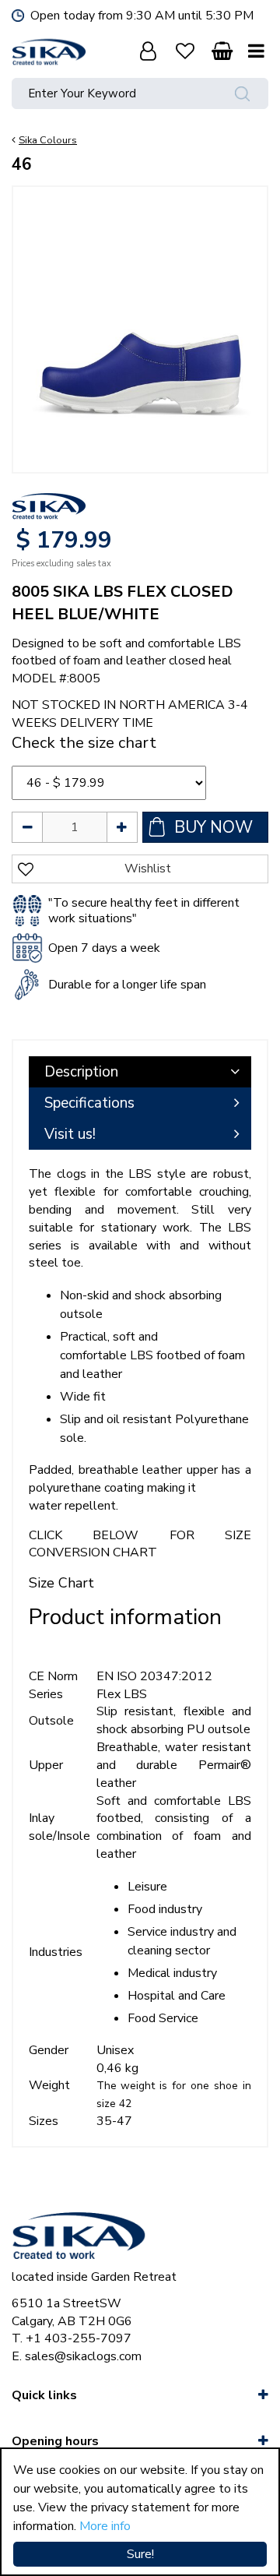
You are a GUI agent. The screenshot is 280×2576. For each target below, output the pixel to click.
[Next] (240, 314)
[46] (140, 314)
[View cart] (222, 51)
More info (105, 2526)
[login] (148, 51)
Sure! (140, 2554)
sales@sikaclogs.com (83, 2356)
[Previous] (40, 314)
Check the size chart (84, 743)
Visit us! (70, 1134)
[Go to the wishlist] (185, 51)
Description (81, 1072)
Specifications (89, 1103)
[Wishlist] (185, 51)
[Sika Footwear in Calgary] (49, 51)
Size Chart (61, 1583)
